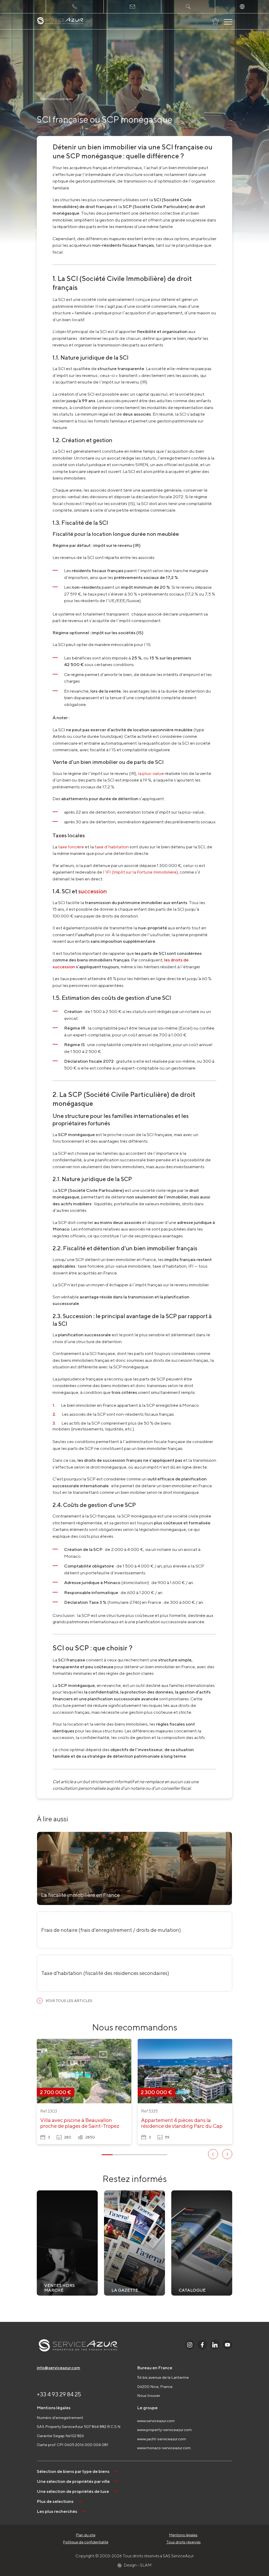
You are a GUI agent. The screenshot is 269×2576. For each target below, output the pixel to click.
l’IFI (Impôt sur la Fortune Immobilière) (140, 872)
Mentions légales (183, 2535)
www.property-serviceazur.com (164, 2430)
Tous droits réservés (183, 2542)
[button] (44, 2071)
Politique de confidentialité (86, 2542)
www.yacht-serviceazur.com (162, 2439)
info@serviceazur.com (58, 2368)
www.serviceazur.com (156, 2421)
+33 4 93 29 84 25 (59, 2394)
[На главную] (60, 21)
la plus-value (151, 773)
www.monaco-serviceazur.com (164, 2448)
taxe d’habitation (112, 847)
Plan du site (86, 2535)
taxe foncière (71, 847)
